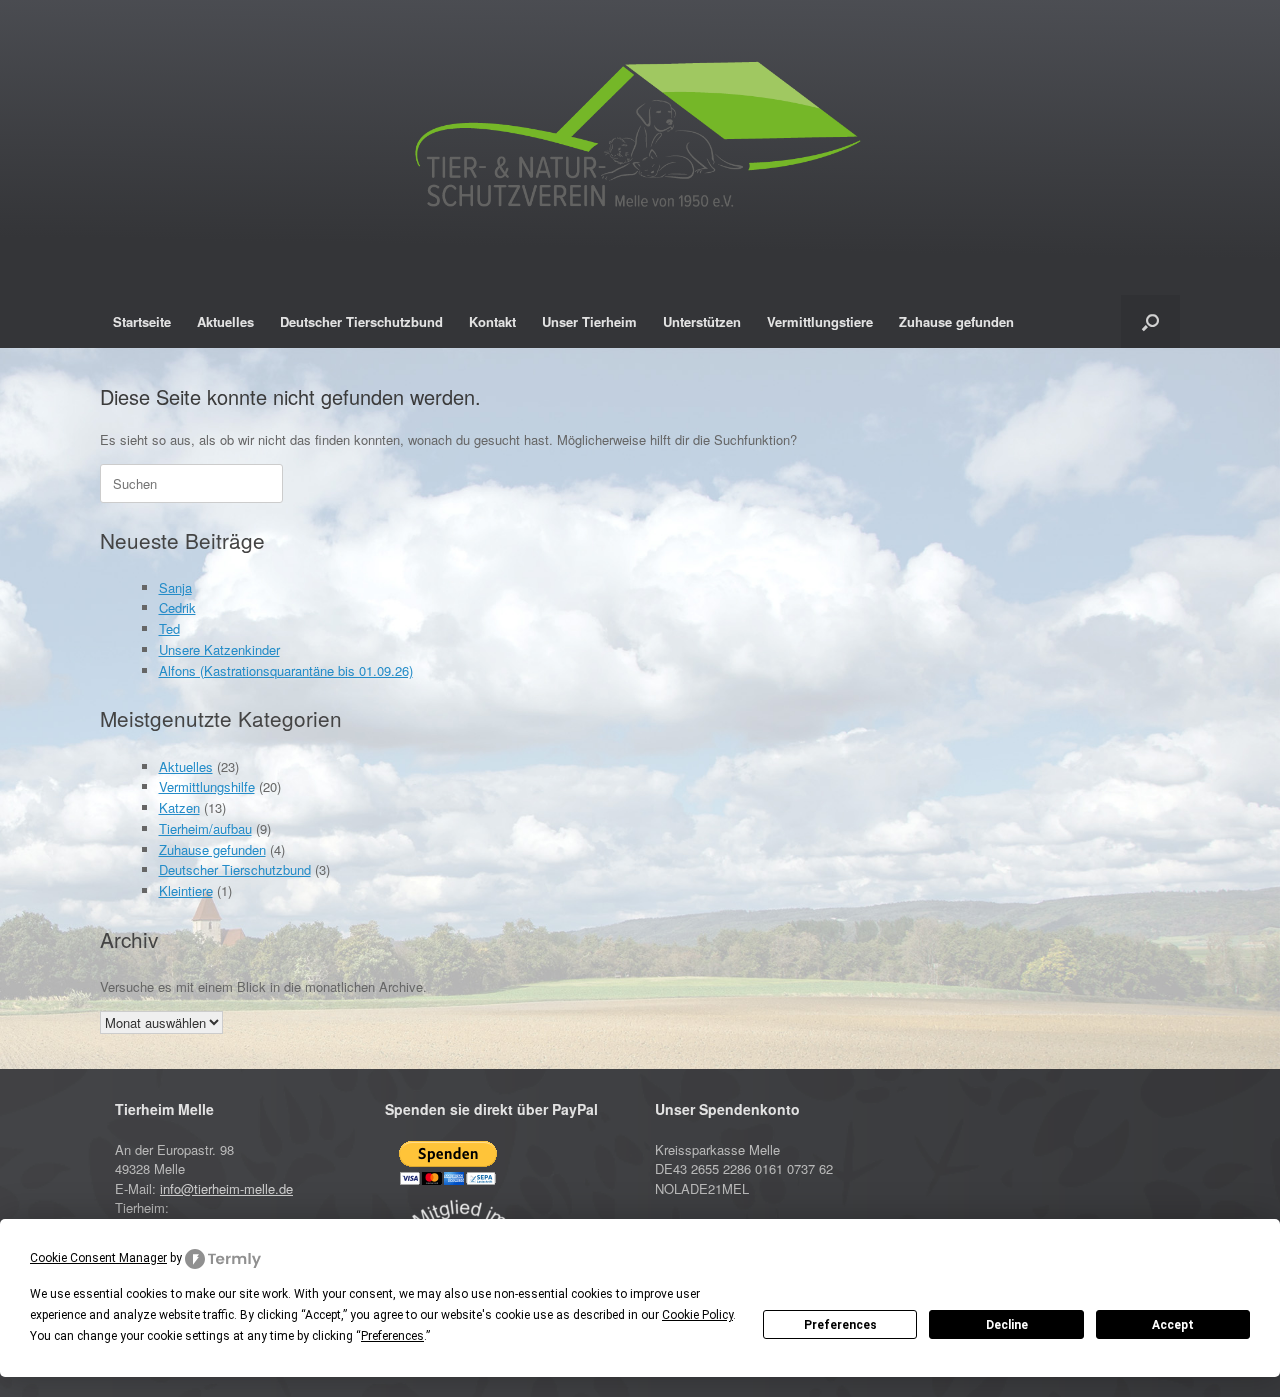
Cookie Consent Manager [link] (98, 1258)
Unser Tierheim (589, 321)
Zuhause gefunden (956, 321)
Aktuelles (225, 321)
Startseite (142, 321)
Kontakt (492, 321)
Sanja (175, 587)
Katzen (179, 807)
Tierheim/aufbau (205, 828)
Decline (1007, 1325)
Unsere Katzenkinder (219, 649)
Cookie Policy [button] (697, 1315)
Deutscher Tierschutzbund (361, 321)
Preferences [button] (392, 1336)
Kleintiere (186, 890)
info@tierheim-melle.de (226, 1188)
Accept (1173, 1325)
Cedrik (177, 607)
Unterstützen (702, 321)
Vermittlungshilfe (207, 786)
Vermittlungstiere (820, 321)
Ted (169, 628)
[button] (1150, 321)
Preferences (840, 1325)
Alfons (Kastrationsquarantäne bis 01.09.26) (286, 670)
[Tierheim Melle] (640, 140)
